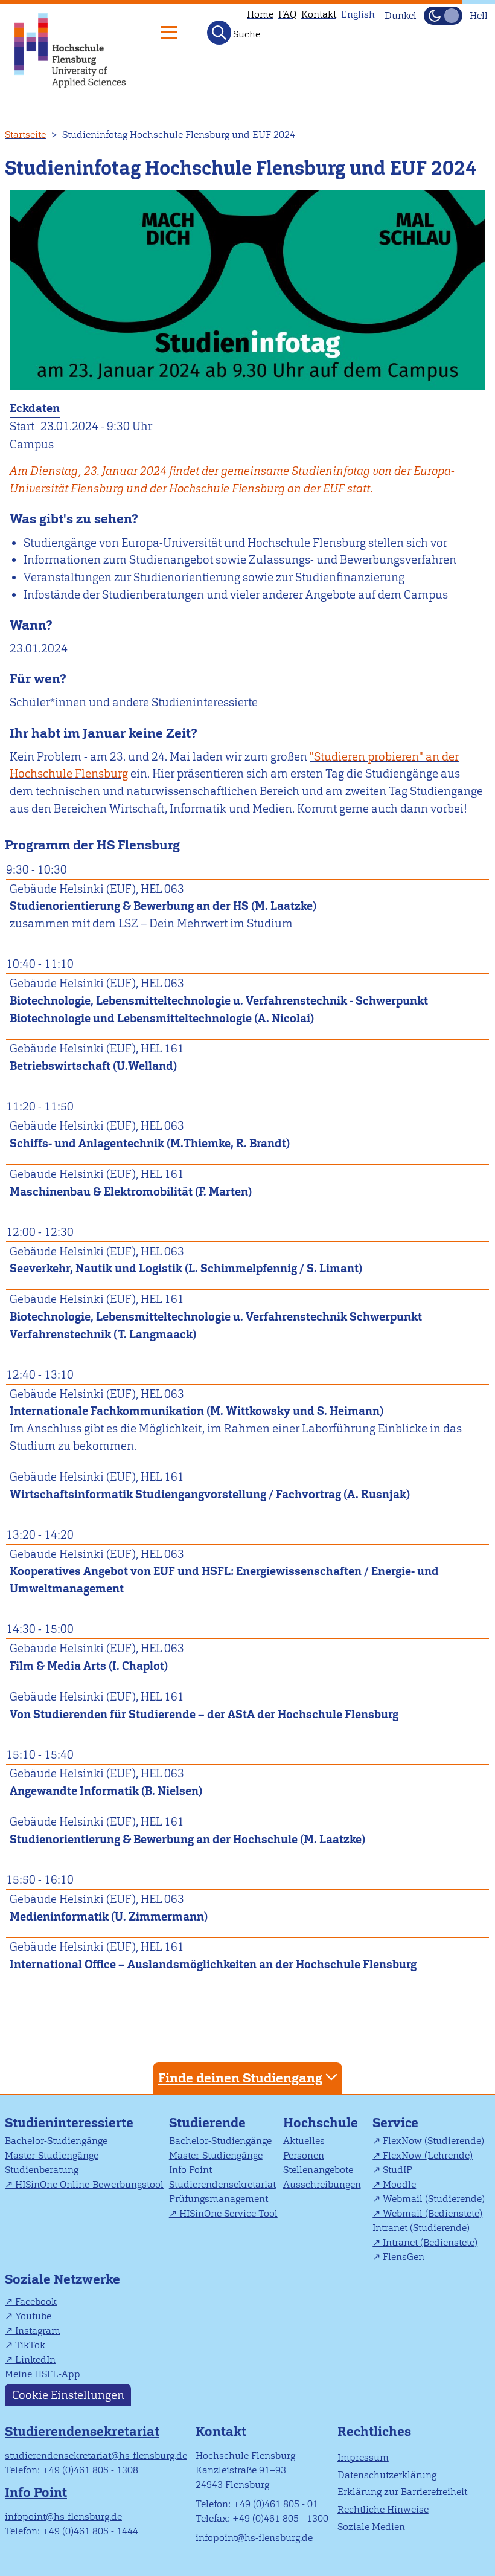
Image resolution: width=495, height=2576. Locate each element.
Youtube (33, 2316)
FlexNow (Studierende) (433, 2141)
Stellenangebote (318, 2170)
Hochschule (321, 2123)
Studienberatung (42, 2170)
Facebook (36, 2301)
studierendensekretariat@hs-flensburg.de (96, 2455)
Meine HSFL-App (43, 2374)
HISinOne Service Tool (228, 2213)
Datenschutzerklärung (387, 2475)
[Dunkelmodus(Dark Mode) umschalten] (443, 16)
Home (260, 14)
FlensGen (404, 2257)
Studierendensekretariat (222, 2184)
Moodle (399, 2184)
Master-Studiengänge (52, 2155)
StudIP (398, 2170)
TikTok (30, 2345)
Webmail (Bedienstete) (433, 2213)
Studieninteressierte (69, 2123)
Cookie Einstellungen (68, 2394)
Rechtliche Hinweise (383, 2509)
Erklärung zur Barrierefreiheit (402, 2492)
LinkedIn (35, 2359)
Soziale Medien (371, 2527)
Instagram (38, 2330)
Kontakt (319, 14)
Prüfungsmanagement (219, 2199)
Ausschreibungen (322, 2184)
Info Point (190, 2170)
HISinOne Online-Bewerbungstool (89, 2184)
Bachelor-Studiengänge (56, 2141)
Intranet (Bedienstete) (430, 2242)
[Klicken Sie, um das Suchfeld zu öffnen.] (219, 33)
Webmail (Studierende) (434, 2199)
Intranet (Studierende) (421, 2228)
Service (395, 2123)
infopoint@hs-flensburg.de (63, 2516)
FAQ (287, 14)
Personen (304, 2155)
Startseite (25, 134)
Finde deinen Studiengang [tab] (240, 2078)
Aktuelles (304, 2141)
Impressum (363, 2457)
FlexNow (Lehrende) (428, 2155)
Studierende (207, 2123)
